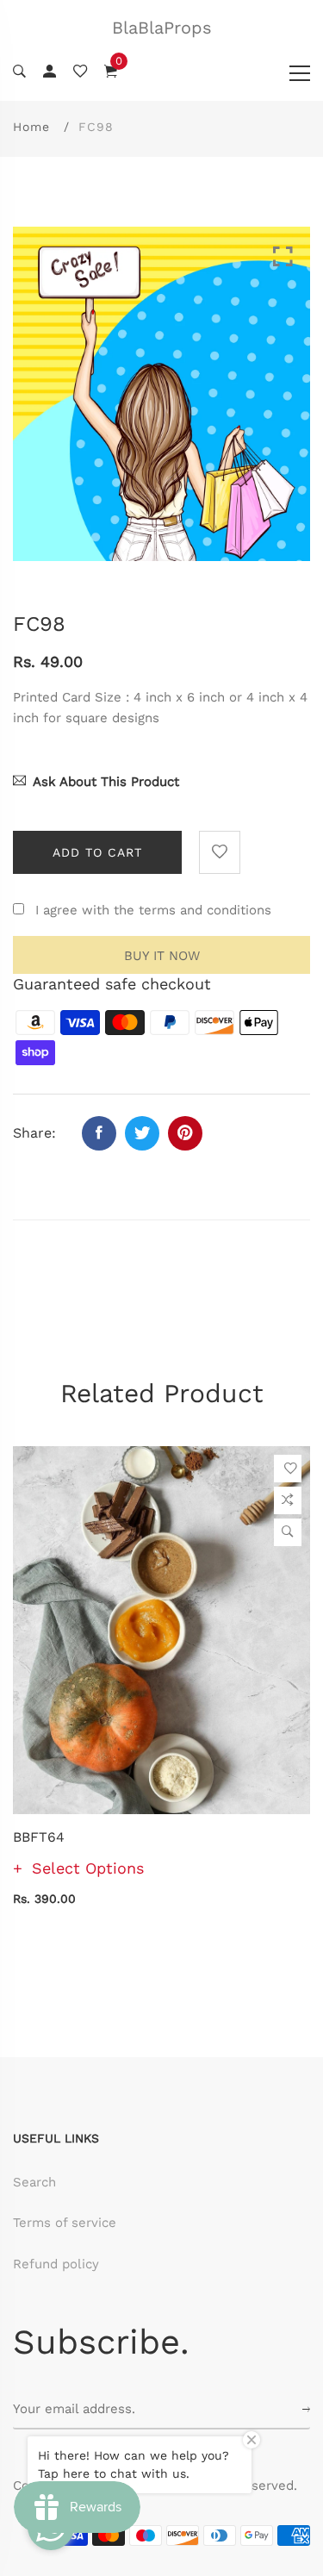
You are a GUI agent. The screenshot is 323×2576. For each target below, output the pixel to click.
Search (34, 2182)
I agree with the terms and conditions (153, 910)
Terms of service (65, 2223)
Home (31, 127)
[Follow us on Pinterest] (185, 1133)
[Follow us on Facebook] (99, 1133)
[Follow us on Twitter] (142, 1133)
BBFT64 (39, 1837)
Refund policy (56, 2264)
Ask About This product (106, 782)
